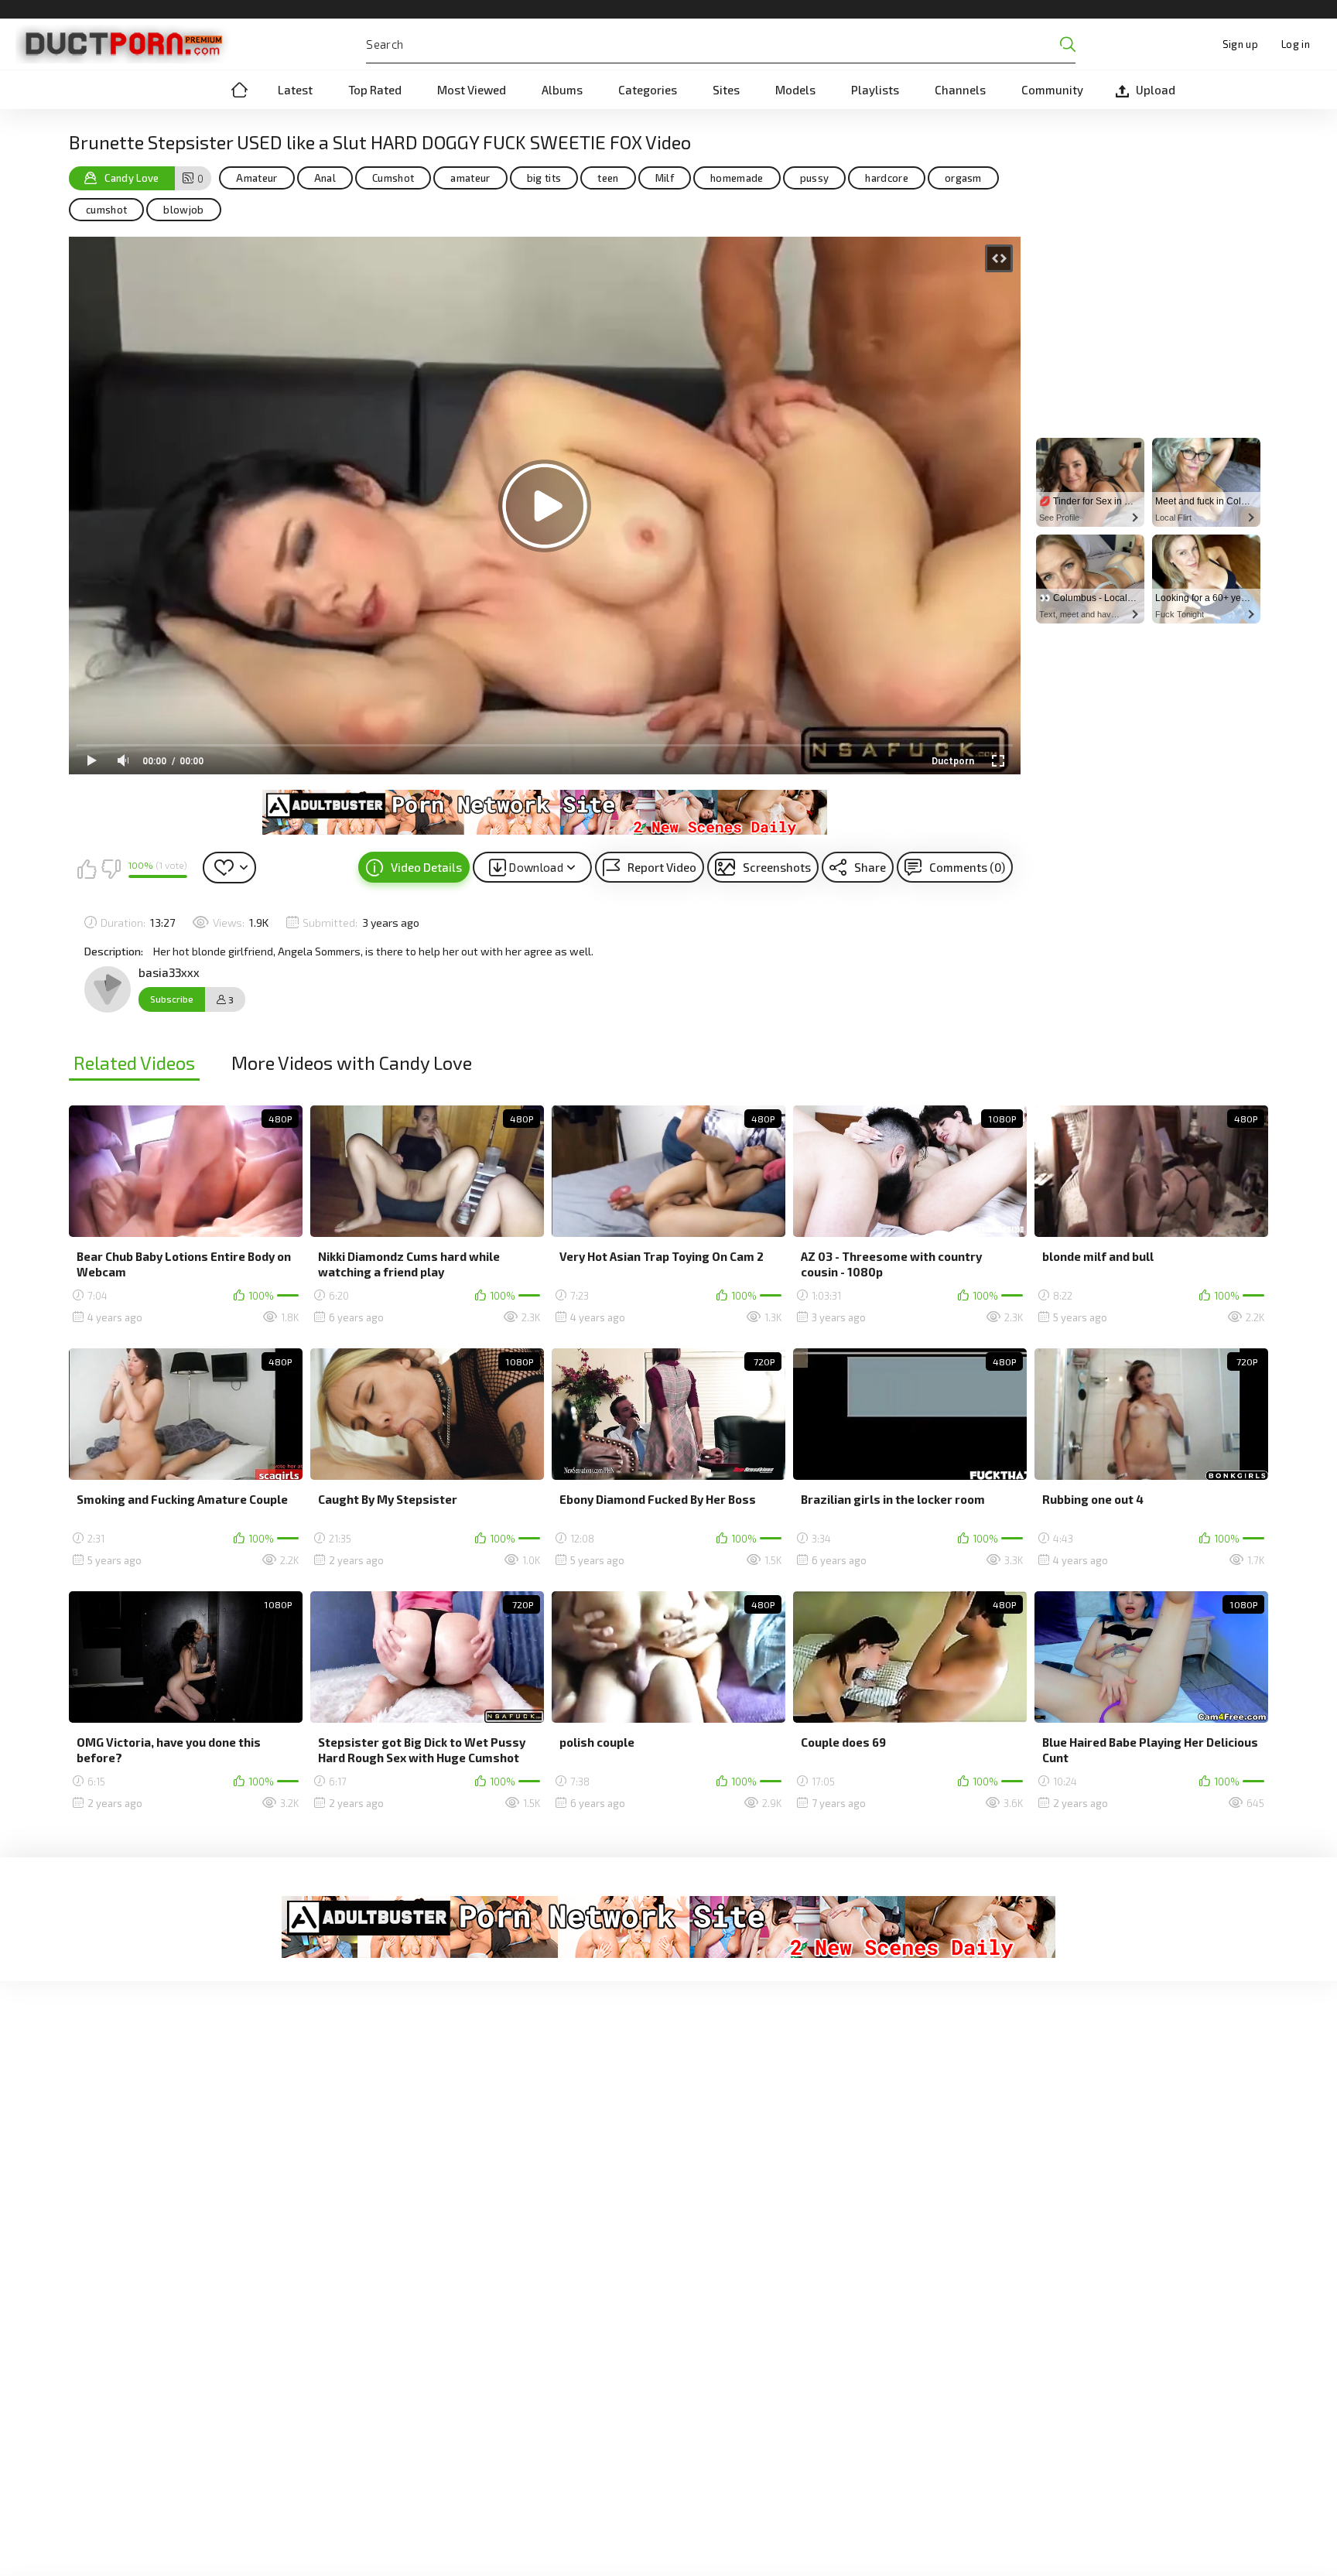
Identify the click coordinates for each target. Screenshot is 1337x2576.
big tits (544, 178)
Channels (960, 90)
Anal (325, 178)
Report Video (662, 867)
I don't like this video (111, 869)
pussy (815, 178)
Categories (648, 90)
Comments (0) (967, 867)
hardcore (887, 178)
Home (239, 90)
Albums (562, 90)
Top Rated (375, 90)
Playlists (875, 90)
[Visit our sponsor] (545, 812)
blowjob (183, 210)
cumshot (106, 210)
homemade (737, 178)
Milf (665, 178)
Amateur (256, 178)
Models (795, 90)
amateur (470, 178)
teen (608, 178)
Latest (295, 90)
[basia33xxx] (108, 989)
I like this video (87, 869)
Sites (726, 90)
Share (870, 867)
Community (1052, 90)
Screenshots (777, 867)
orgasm (963, 178)
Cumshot (393, 178)
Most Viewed (472, 90)
